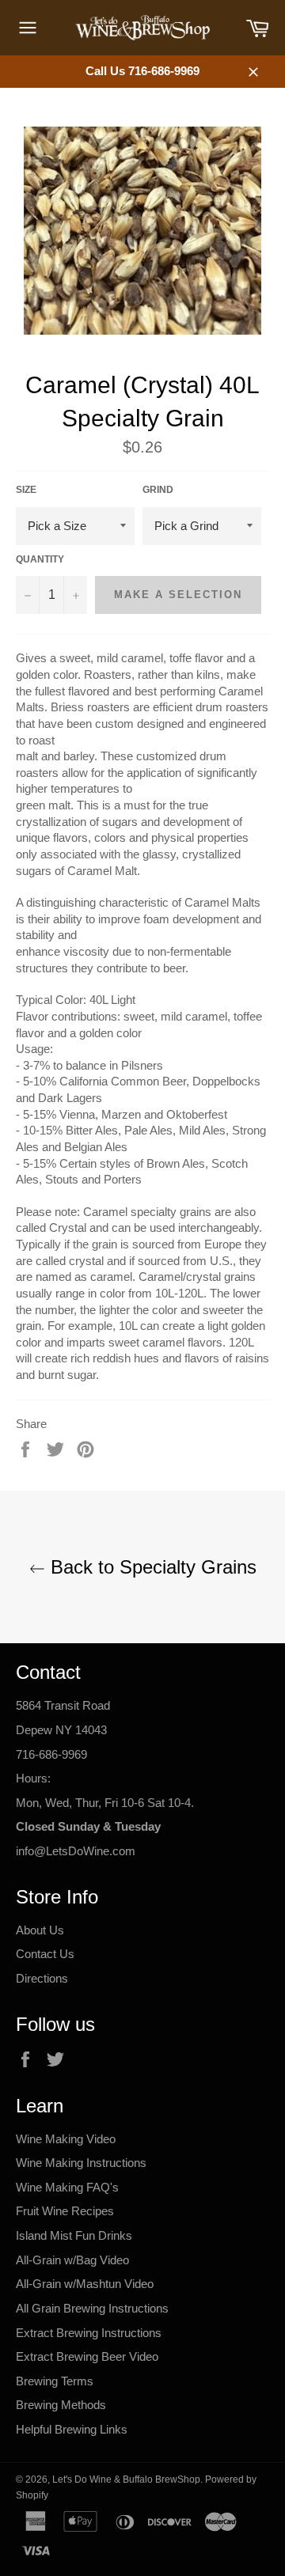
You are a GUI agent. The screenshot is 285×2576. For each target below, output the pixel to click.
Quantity (40, 559)
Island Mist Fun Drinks (74, 2235)
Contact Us (45, 1954)
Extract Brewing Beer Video (87, 2356)
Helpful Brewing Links (72, 2429)
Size (26, 490)
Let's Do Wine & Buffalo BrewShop (126, 2479)
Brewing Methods (61, 2405)
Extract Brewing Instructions (89, 2333)
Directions (42, 1978)
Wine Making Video (66, 2139)
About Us (40, 1930)
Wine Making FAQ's (67, 2187)
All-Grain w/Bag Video (72, 2260)
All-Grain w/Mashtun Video (85, 2284)
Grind (158, 490)
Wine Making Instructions (81, 2163)
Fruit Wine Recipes (65, 2211)
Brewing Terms (55, 2381)
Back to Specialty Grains (151, 1567)
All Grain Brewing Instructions (92, 2308)
